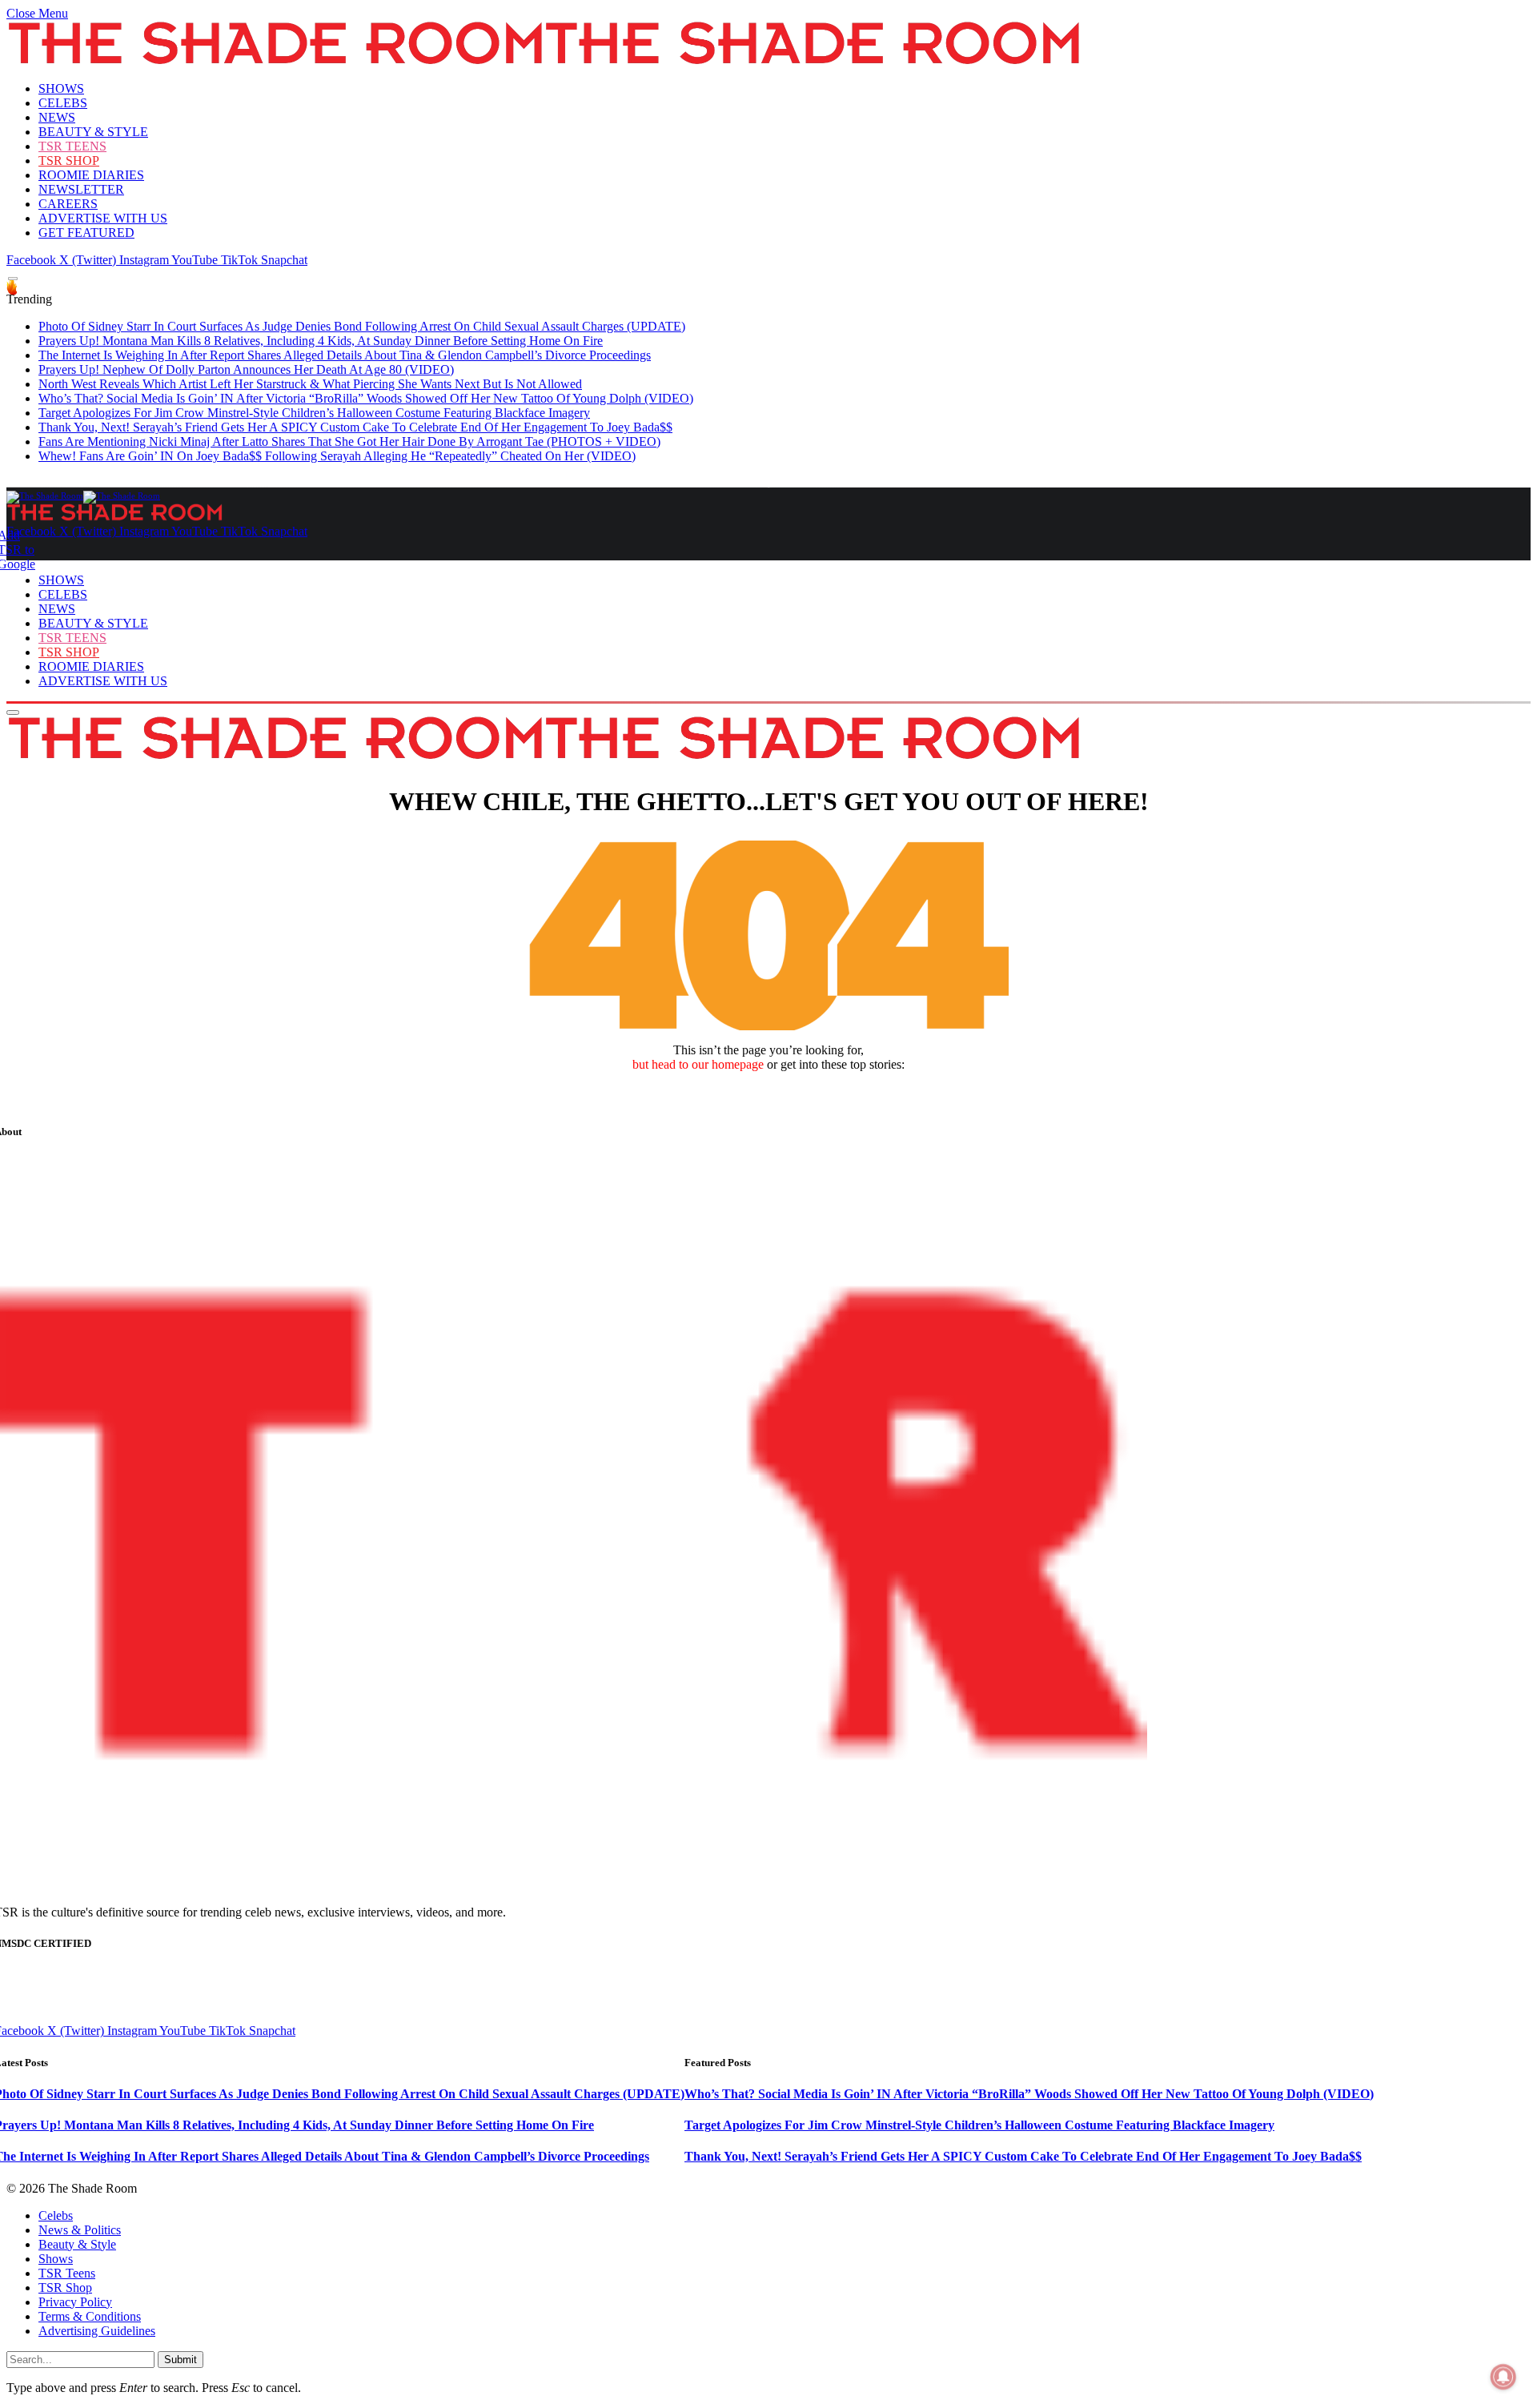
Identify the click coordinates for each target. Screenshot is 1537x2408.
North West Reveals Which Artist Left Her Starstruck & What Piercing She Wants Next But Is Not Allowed (310, 384)
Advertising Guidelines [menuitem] (97, 2331)
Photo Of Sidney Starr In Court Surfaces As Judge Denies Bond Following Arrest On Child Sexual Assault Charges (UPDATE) (362, 326)
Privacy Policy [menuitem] (75, 2302)
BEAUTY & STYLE (93, 132)
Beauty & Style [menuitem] (77, 2244)
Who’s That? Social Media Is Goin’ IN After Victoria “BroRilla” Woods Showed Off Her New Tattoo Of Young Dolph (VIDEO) (366, 398)
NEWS (57, 117)
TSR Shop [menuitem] (65, 2288)
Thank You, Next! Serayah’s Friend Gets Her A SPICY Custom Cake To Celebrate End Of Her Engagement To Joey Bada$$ (355, 427)
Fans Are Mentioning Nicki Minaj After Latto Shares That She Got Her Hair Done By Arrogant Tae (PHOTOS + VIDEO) (349, 441)
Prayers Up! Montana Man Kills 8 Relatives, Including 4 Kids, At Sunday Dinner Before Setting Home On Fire (321, 341)
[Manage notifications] (1503, 2377)
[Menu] (13, 279)
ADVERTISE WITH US (103, 218)
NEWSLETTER (81, 189)
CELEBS (63, 103)
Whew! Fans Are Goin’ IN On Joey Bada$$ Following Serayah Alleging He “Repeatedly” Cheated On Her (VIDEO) (337, 456)
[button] (37, 13)
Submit (181, 2360)
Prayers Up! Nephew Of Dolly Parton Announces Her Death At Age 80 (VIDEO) (246, 369)
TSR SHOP (69, 161)
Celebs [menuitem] (56, 2215)
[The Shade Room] (83, 496)
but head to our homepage (698, 1064)
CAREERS (68, 204)
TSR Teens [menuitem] (67, 2273)
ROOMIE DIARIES (91, 175)
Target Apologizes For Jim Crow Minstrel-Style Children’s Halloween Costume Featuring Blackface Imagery (314, 413)
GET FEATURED (86, 233)
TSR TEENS (72, 146)
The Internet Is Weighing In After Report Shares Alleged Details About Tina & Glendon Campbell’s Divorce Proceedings (345, 355)
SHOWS (61, 88)
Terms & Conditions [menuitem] (90, 2316)
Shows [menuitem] (56, 2259)
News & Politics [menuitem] (80, 2230)
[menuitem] (785, 2216)
